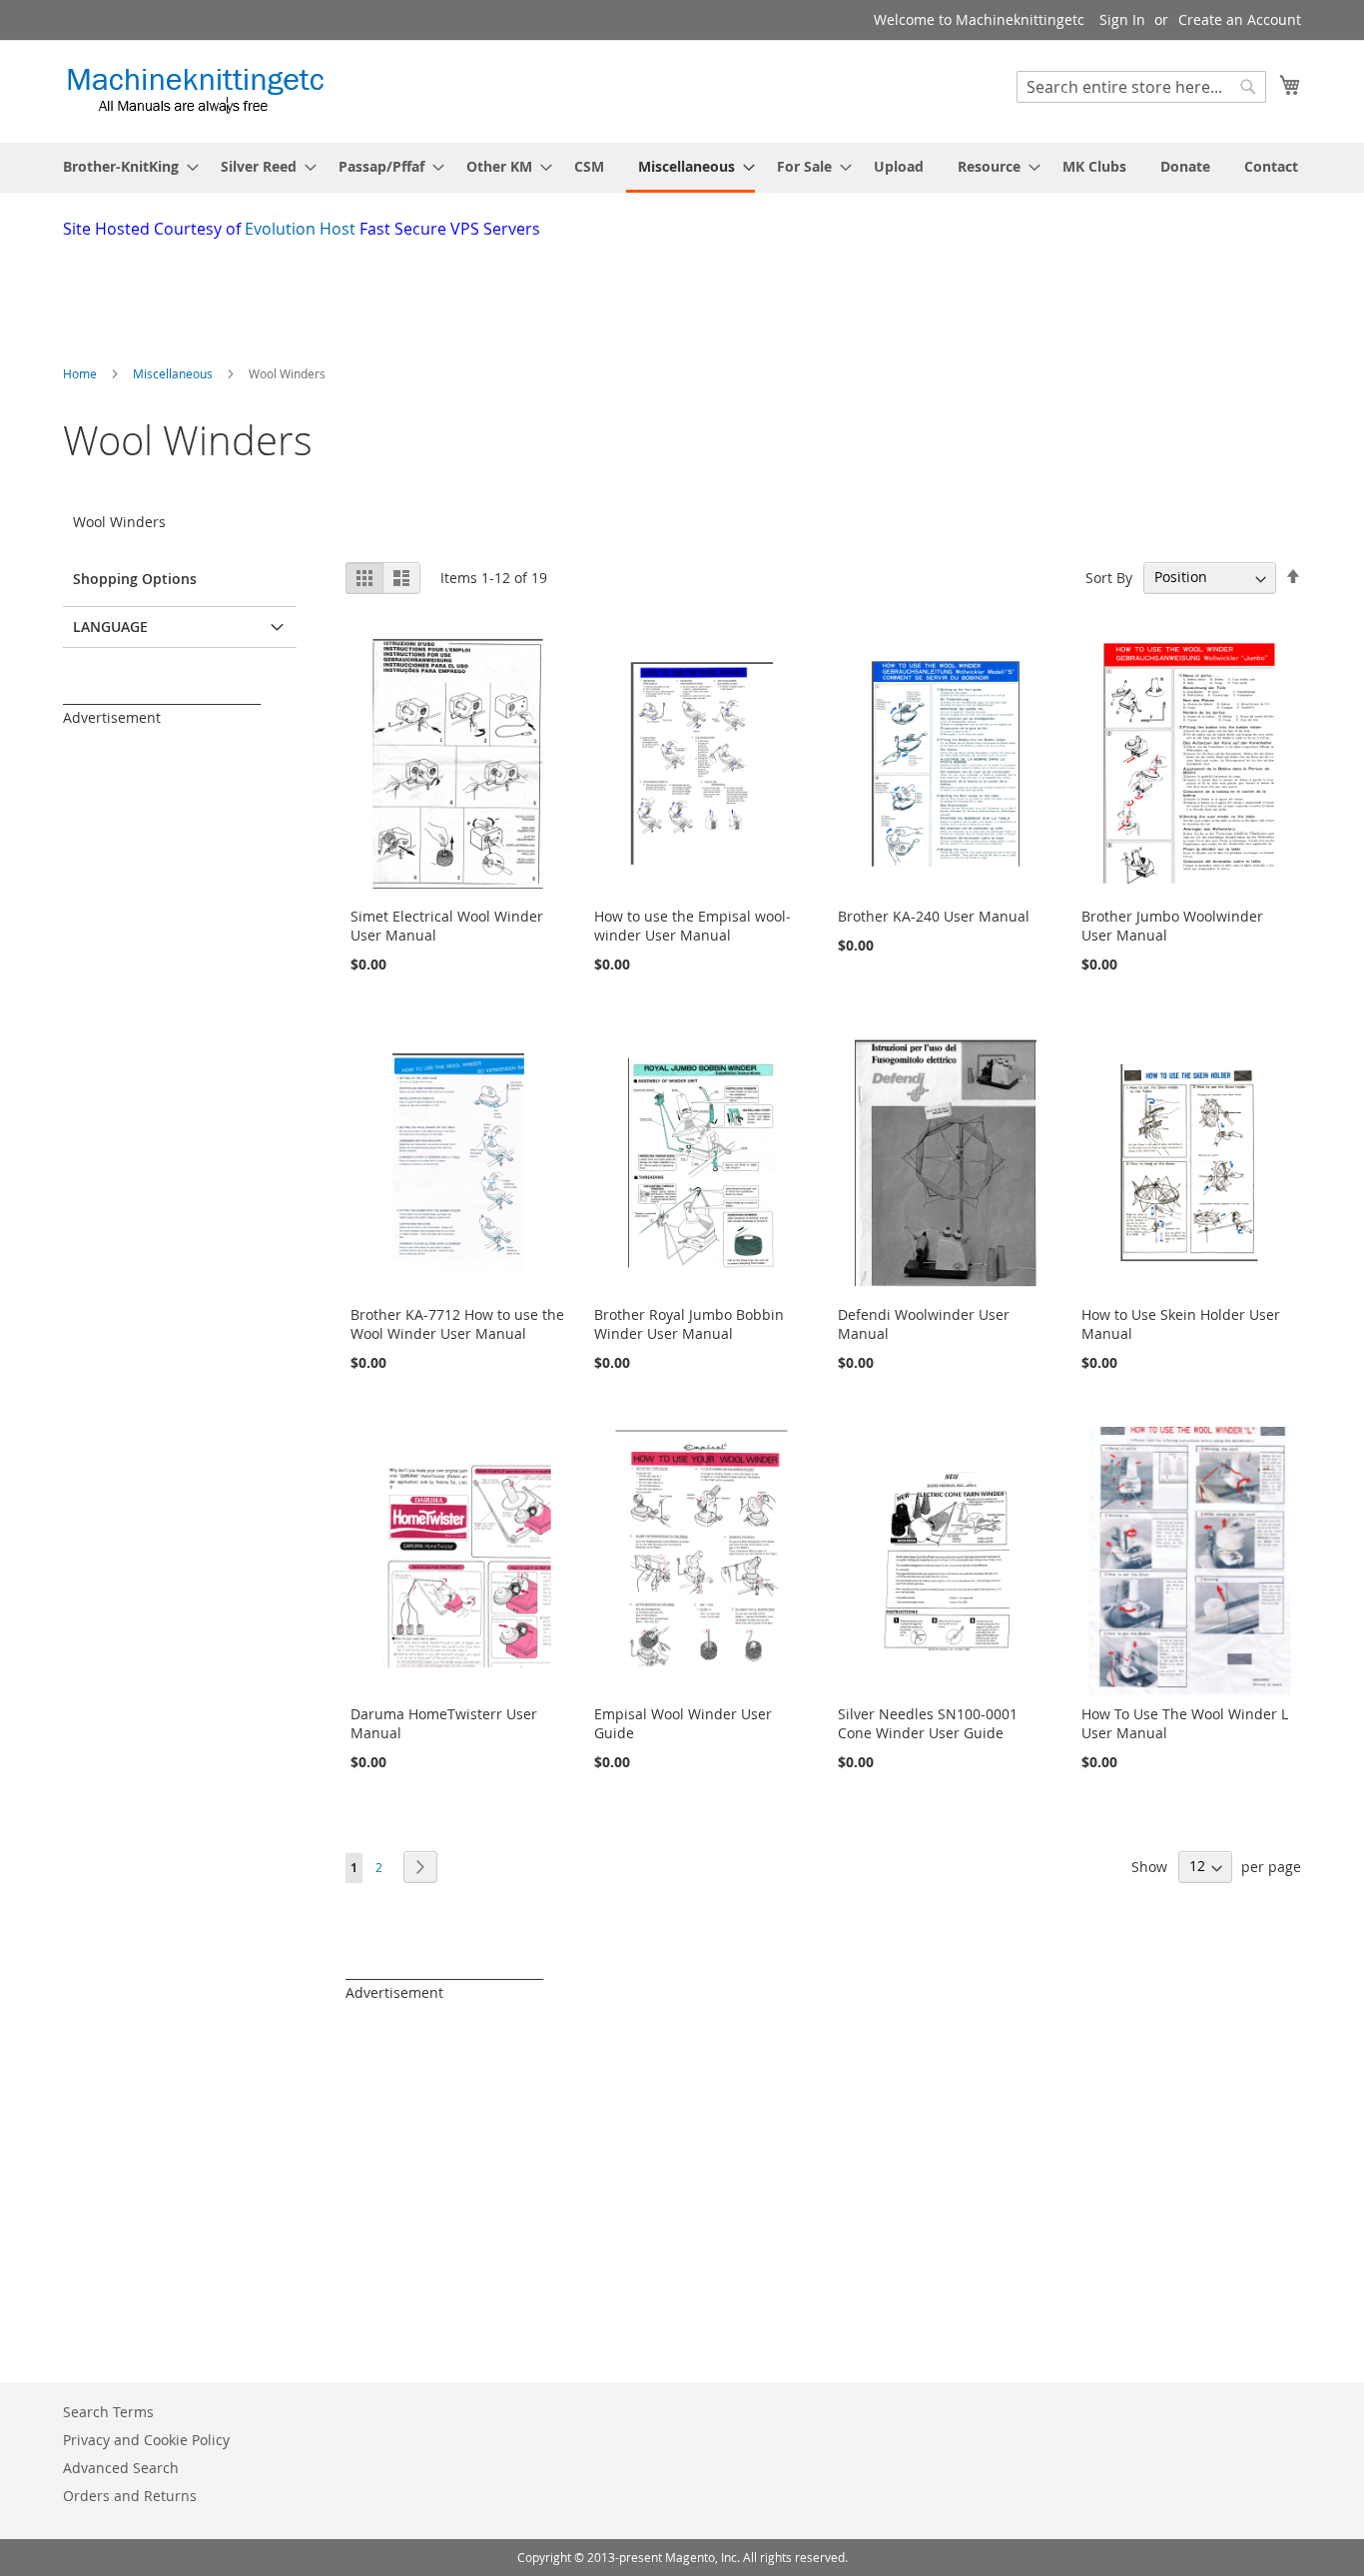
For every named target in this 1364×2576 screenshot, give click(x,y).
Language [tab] (110, 627)
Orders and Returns (130, 2496)
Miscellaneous (174, 373)
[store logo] (195, 90)
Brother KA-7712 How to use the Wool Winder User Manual (457, 1324)
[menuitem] (125, 166)
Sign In (1122, 19)
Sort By (1109, 577)
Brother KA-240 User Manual (934, 916)
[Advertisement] (547, 296)
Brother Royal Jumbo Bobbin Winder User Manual (689, 1324)
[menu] (682, 168)
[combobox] (1141, 87)
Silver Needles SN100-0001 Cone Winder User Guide (928, 1723)
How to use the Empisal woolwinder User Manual (692, 926)
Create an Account (1240, 19)
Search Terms (108, 2412)
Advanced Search (121, 2468)
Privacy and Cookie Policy (146, 2440)
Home (81, 373)
